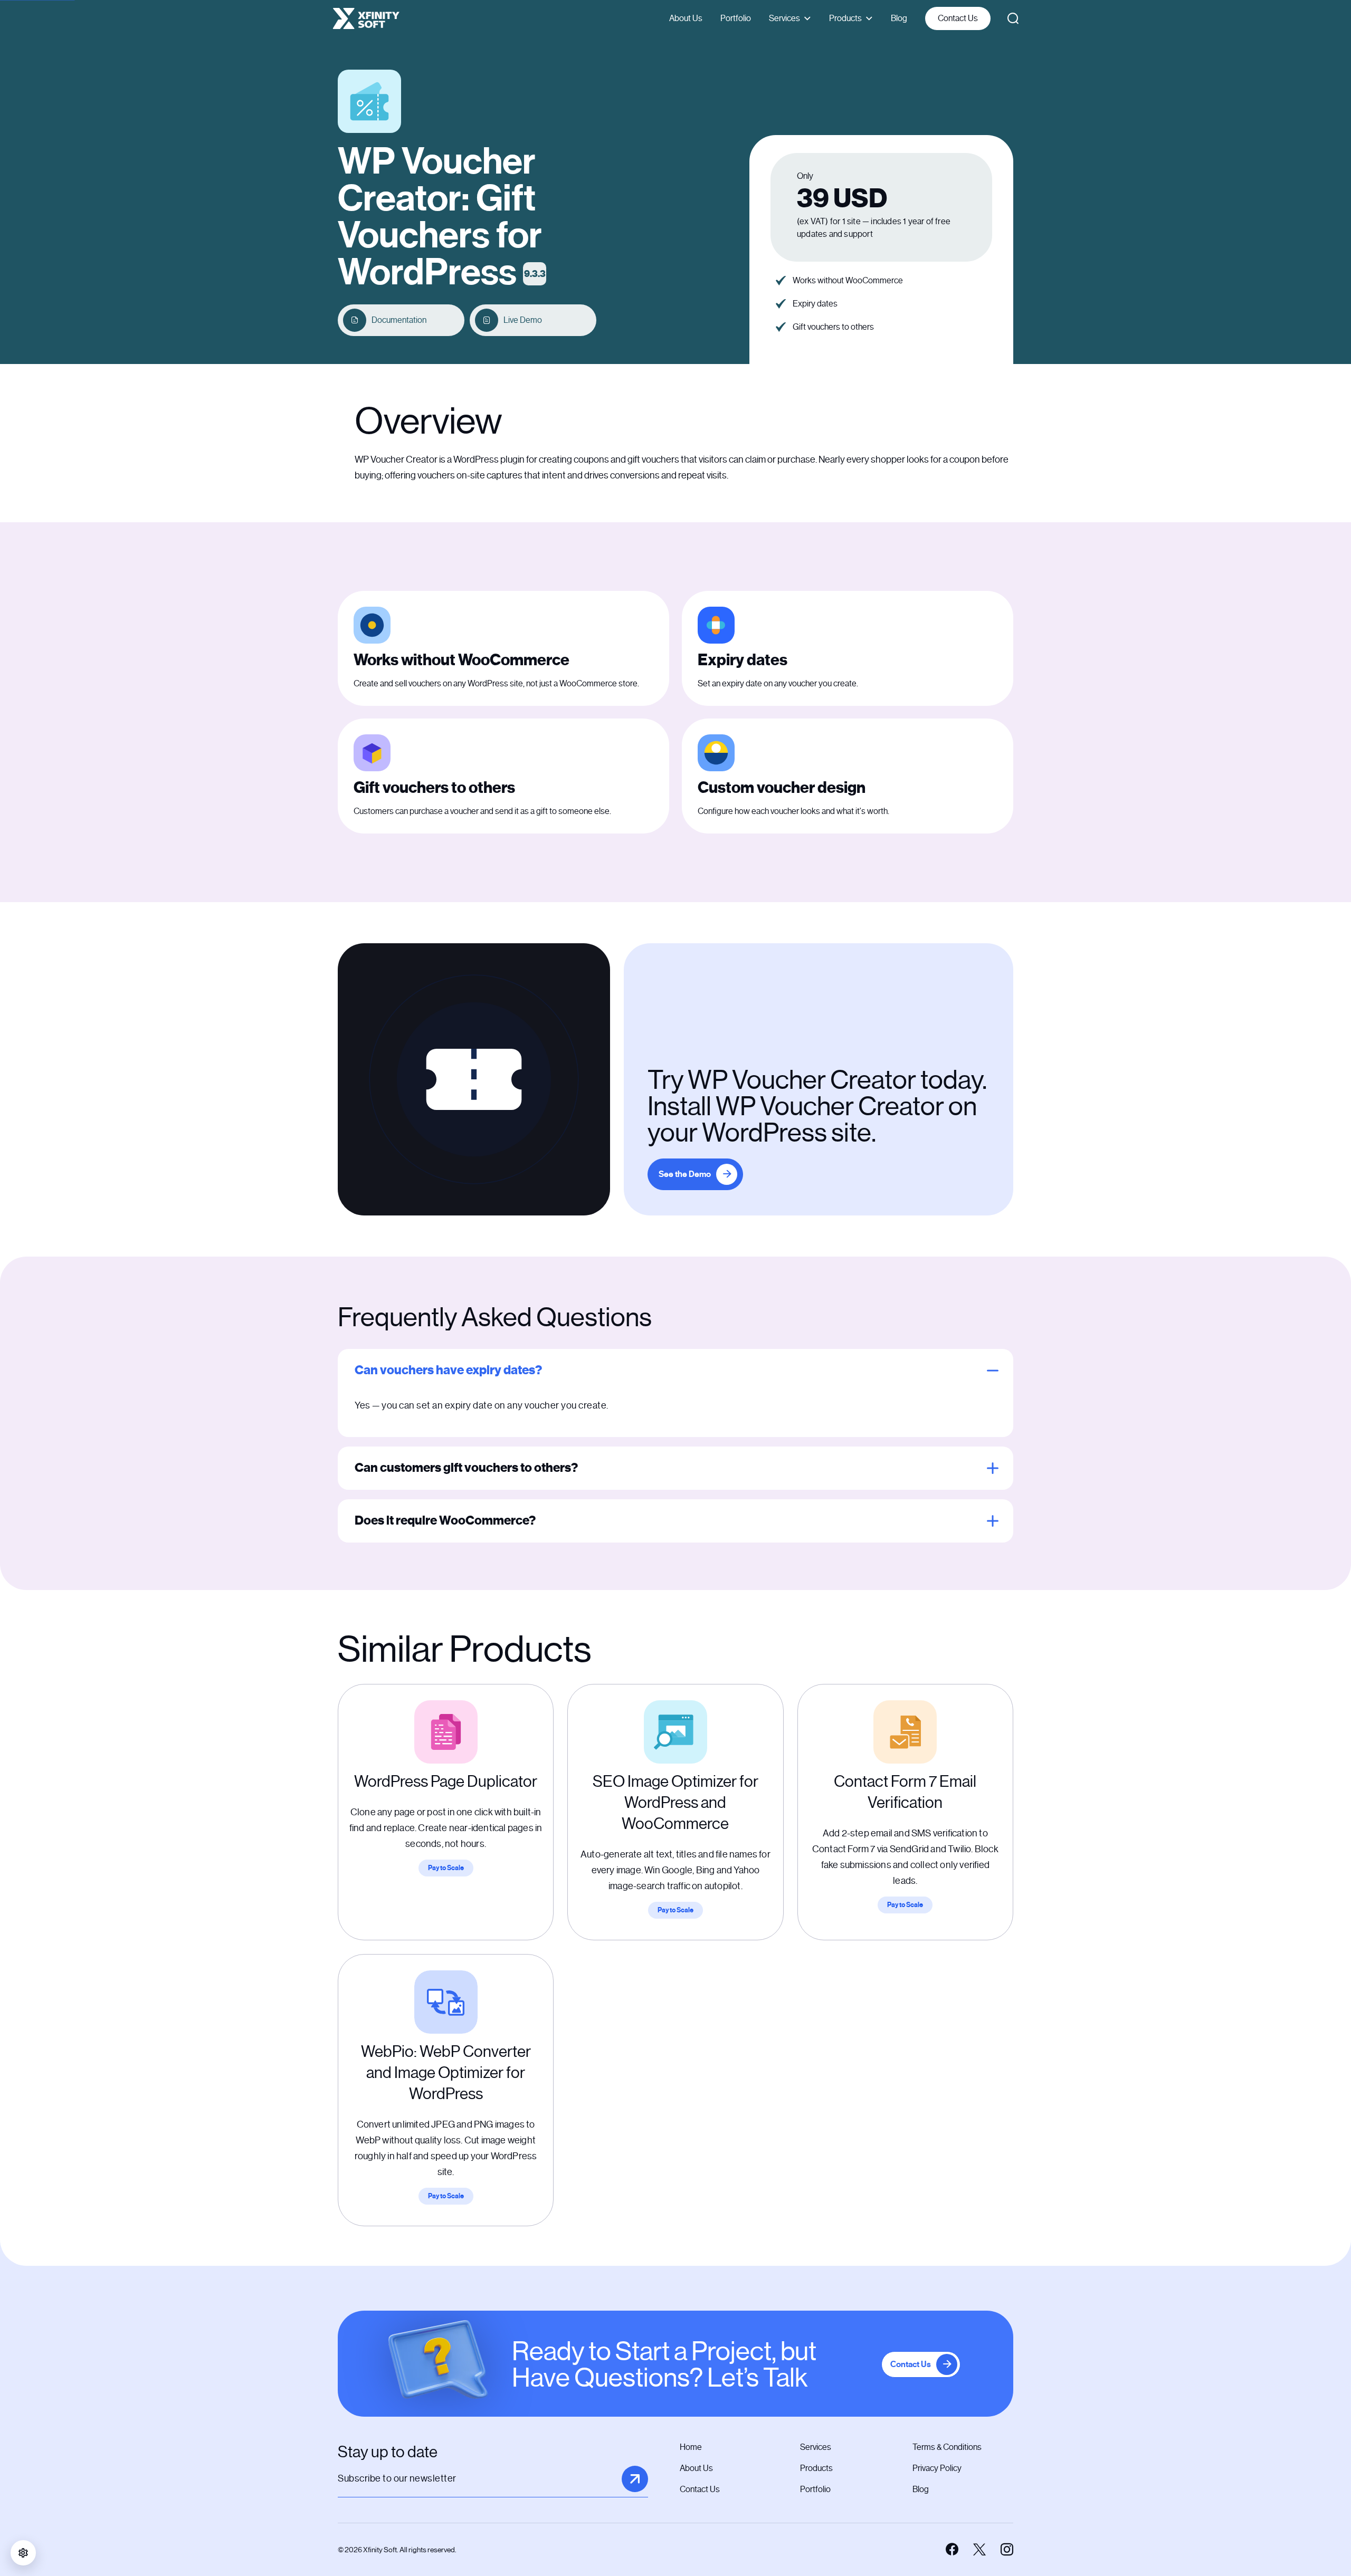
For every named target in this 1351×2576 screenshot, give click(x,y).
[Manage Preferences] (23, 2553)
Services (784, 18)
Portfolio (736, 18)
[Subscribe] (635, 2479)
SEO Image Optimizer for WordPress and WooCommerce (675, 1803)
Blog (899, 18)
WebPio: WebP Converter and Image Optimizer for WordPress (446, 2073)
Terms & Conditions (947, 2447)
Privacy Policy (937, 2468)
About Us (686, 18)
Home (691, 2447)
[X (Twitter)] (979, 2550)
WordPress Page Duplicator (446, 1782)
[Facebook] (952, 2550)
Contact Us (958, 18)
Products (845, 18)
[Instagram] (1007, 2550)
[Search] (1013, 18)
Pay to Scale (446, 1868)
